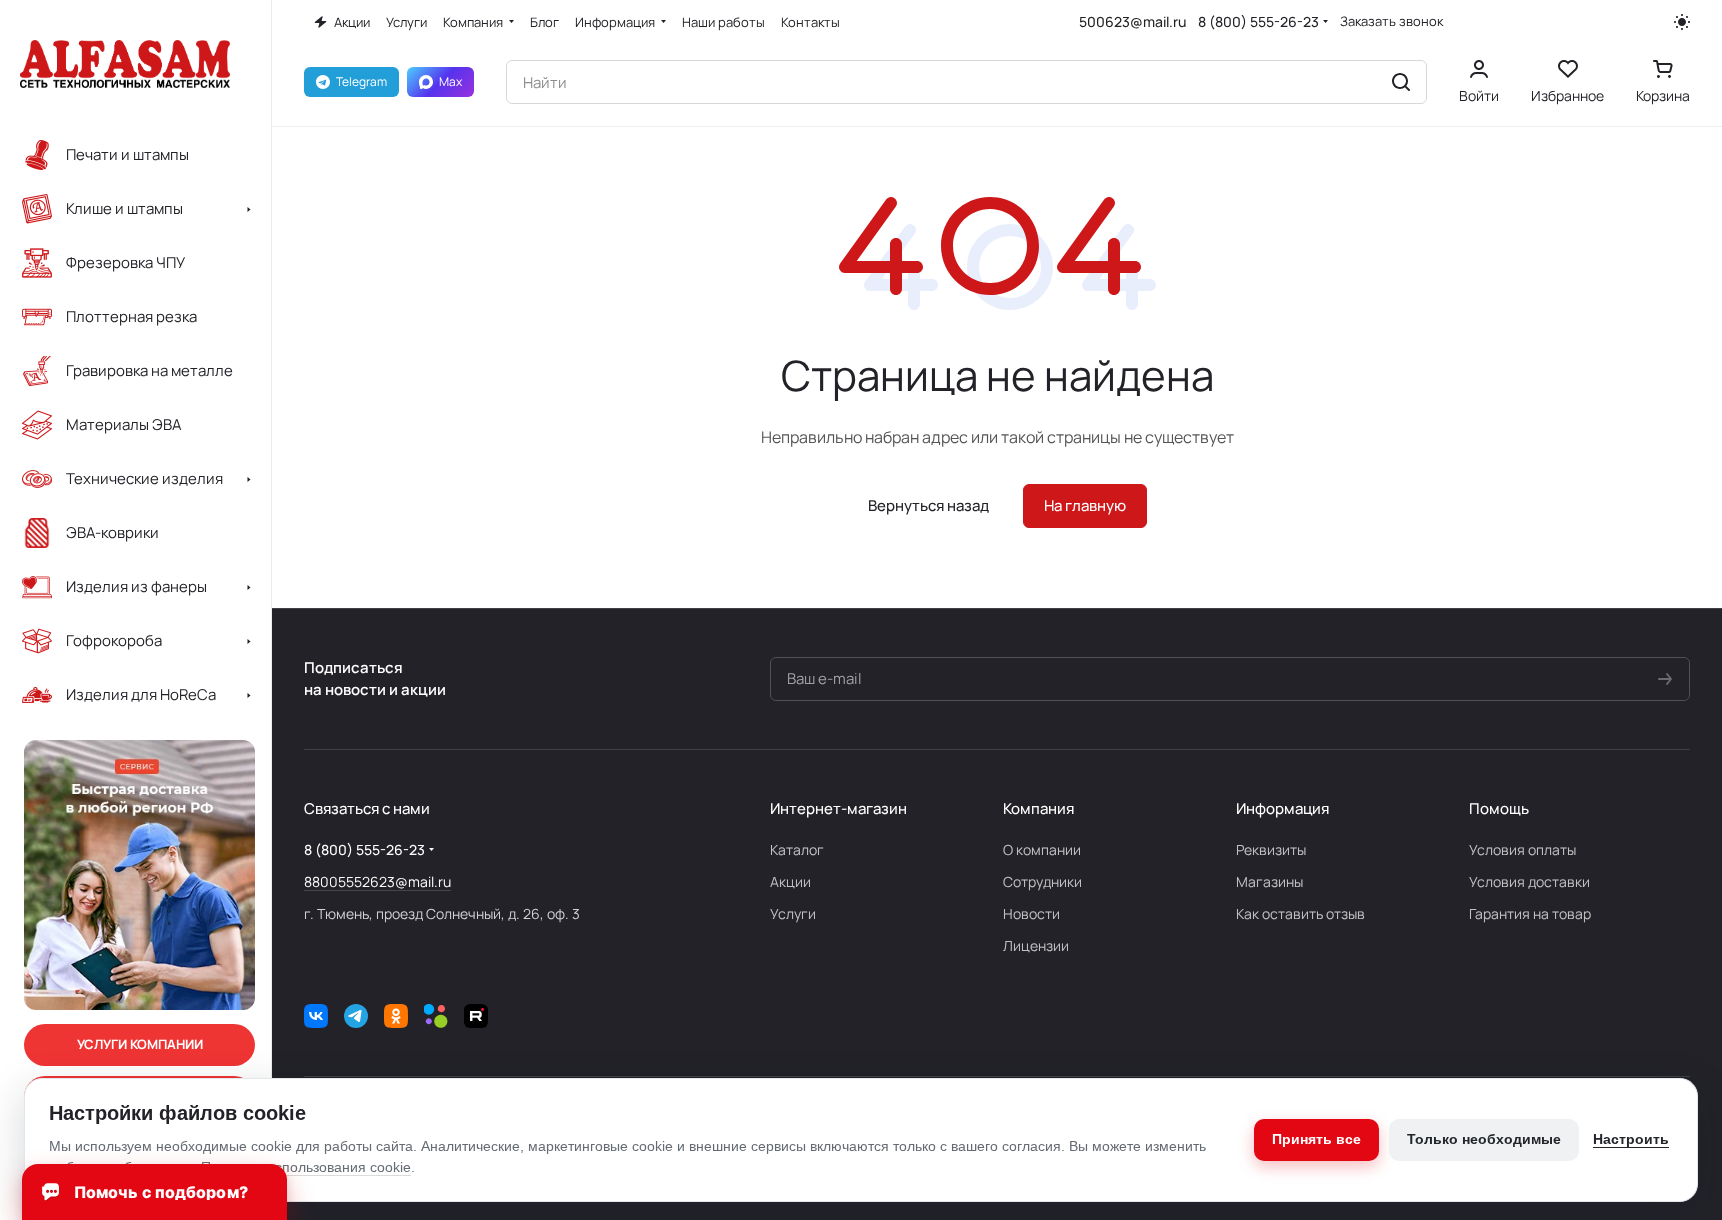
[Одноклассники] (396, 1016)
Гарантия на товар (1530, 913)
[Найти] (1401, 82)
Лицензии (1036, 945)
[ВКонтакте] (316, 1016)
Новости (1031, 913)
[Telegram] (356, 1016)
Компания (1038, 808)
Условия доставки (1529, 881)
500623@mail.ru (1132, 21)
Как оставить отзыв (1300, 913)
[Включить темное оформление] (1682, 22)
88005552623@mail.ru (377, 881)
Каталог (797, 849)
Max (450, 81)
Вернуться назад (928, 505)
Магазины (1269, 881)
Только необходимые (1484, 1139)
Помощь (1499, 808)
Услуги (793, 913)
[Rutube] (476, 1016)
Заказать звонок (1391, 21)
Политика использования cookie (306, 1167)
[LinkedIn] (436, 1016)
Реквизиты (1271, 849)
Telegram (361, 81)
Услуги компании (140, 1044)
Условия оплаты (1522, 849)
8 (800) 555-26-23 (1258, 21)
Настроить (1631, 1139)
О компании (1042, 849)
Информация (1282, 808)
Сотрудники (1042, 881)
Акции (790, 881)
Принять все (1316, 1139)
